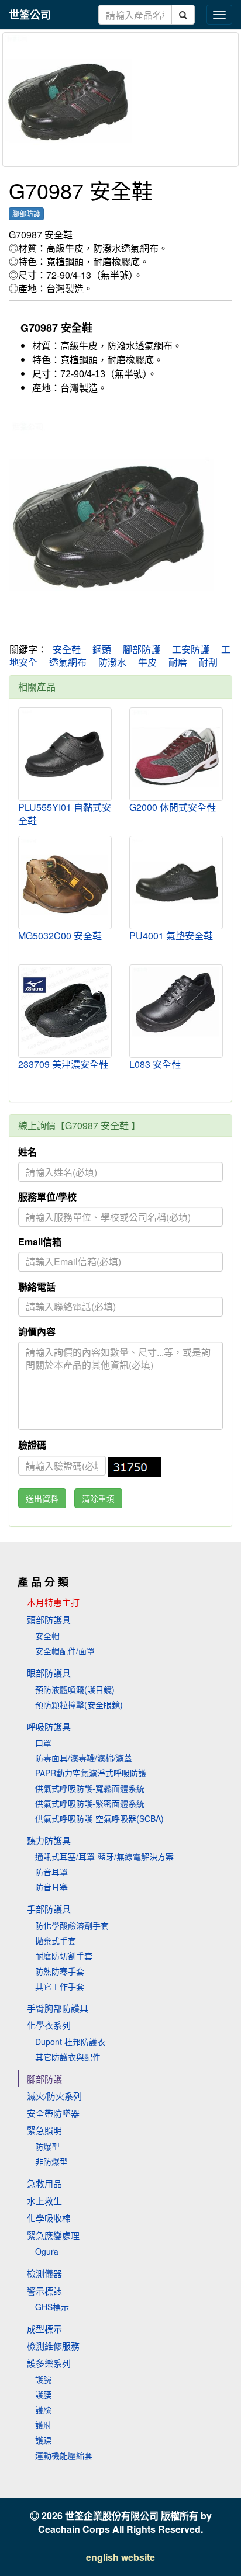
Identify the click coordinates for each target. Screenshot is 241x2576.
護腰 (43, 2394)
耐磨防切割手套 (64, 1956)
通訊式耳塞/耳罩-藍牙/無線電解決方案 (104, 1856)
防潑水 (112, 662)
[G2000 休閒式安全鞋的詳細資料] (176, 754)
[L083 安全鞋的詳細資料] (176, 1002)
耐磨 (178, 662)
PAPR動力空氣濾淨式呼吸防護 (91, 1773)
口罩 (43, 1742)
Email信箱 (40, 1242)
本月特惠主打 (53, 1602)
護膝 (43, 2410)
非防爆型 (51, 2161)
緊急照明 (44, 2130)
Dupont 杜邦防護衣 (70, 2042)
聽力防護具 (49, 1840)
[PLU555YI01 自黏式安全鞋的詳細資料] (65, 754)
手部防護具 (49, 1909)
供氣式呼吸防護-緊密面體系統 (90, 1803)
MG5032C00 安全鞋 (60, 935)
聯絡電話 (37, 1287)
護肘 (43, 2425)
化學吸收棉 (49, 2218)
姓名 (27, 1152)
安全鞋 (67, 649)
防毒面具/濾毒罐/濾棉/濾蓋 (84, 1758)
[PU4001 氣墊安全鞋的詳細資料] (176, 881)
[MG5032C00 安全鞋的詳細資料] (65, 883)
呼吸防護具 (49, 1726)
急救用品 (44, 2183)
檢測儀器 (44, 2273)
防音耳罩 (51, 1872)
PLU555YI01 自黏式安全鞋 (65, 814)
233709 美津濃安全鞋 (63, 1064)
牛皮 (147, 662)
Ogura (47, 2251)
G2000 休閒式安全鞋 (173, 807)
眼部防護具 (49, 1673)
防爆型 (47, 2146)
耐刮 (208, 662)
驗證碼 (32, 1445)
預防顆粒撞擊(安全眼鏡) (79, 1704)
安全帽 (47, 1636)
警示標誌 (44, 2291)
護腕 (43, 2379)
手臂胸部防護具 (58, 2008)
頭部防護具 (49, 1619)
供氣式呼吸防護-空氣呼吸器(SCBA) (99, 1818)
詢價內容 (37, 1332)
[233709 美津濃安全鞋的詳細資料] (65, 1011)
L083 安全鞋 (155, 1064)
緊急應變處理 (53, 2235)
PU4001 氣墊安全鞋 (171, 935)
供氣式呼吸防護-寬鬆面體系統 (90, 1788)
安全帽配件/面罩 (65, 1651)
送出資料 (42, 1498)
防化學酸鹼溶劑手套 (72, 1925)
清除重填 (98, 1498)
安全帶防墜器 (53, 2113)
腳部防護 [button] (26, 213)
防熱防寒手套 (60, 1971)
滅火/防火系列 (54, 2096)
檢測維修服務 (53, 2346)
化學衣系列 (49, 2025)
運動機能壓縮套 (64, 2455)
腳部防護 (142, 649)
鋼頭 (102, 649)
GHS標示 (52, 2307)
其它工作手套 (60, 1986)
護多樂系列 (49, 2363)
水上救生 (44, 2201)
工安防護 (191, 649)
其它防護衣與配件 (68, 2057)
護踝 (43, 2440)
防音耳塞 (51, 1887)
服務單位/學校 (47, 1197)
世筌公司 (30, 15)
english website (120, 2557)
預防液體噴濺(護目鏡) (75, 1689)
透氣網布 (68, 662)
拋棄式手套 (56, 1940)
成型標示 (44, 2329)
